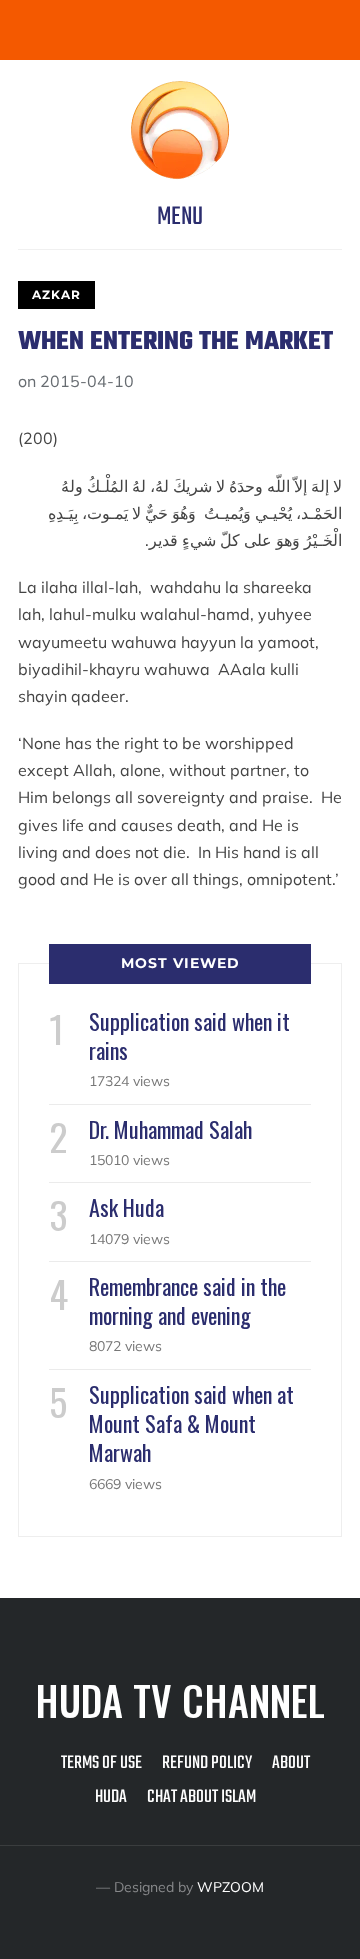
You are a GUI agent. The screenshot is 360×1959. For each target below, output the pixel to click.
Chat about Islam (201, 1797)
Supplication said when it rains (189, 1035)
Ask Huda (126, 1207)
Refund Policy (207, 1763)
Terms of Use (101, 1763)
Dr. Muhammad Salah (170, 1129)
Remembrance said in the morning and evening (187, 1300)
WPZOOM (230, 1887)
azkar (56, 294)
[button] (180, 217)
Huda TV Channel (180, 1700)
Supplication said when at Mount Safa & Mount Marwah (191, 1423)
